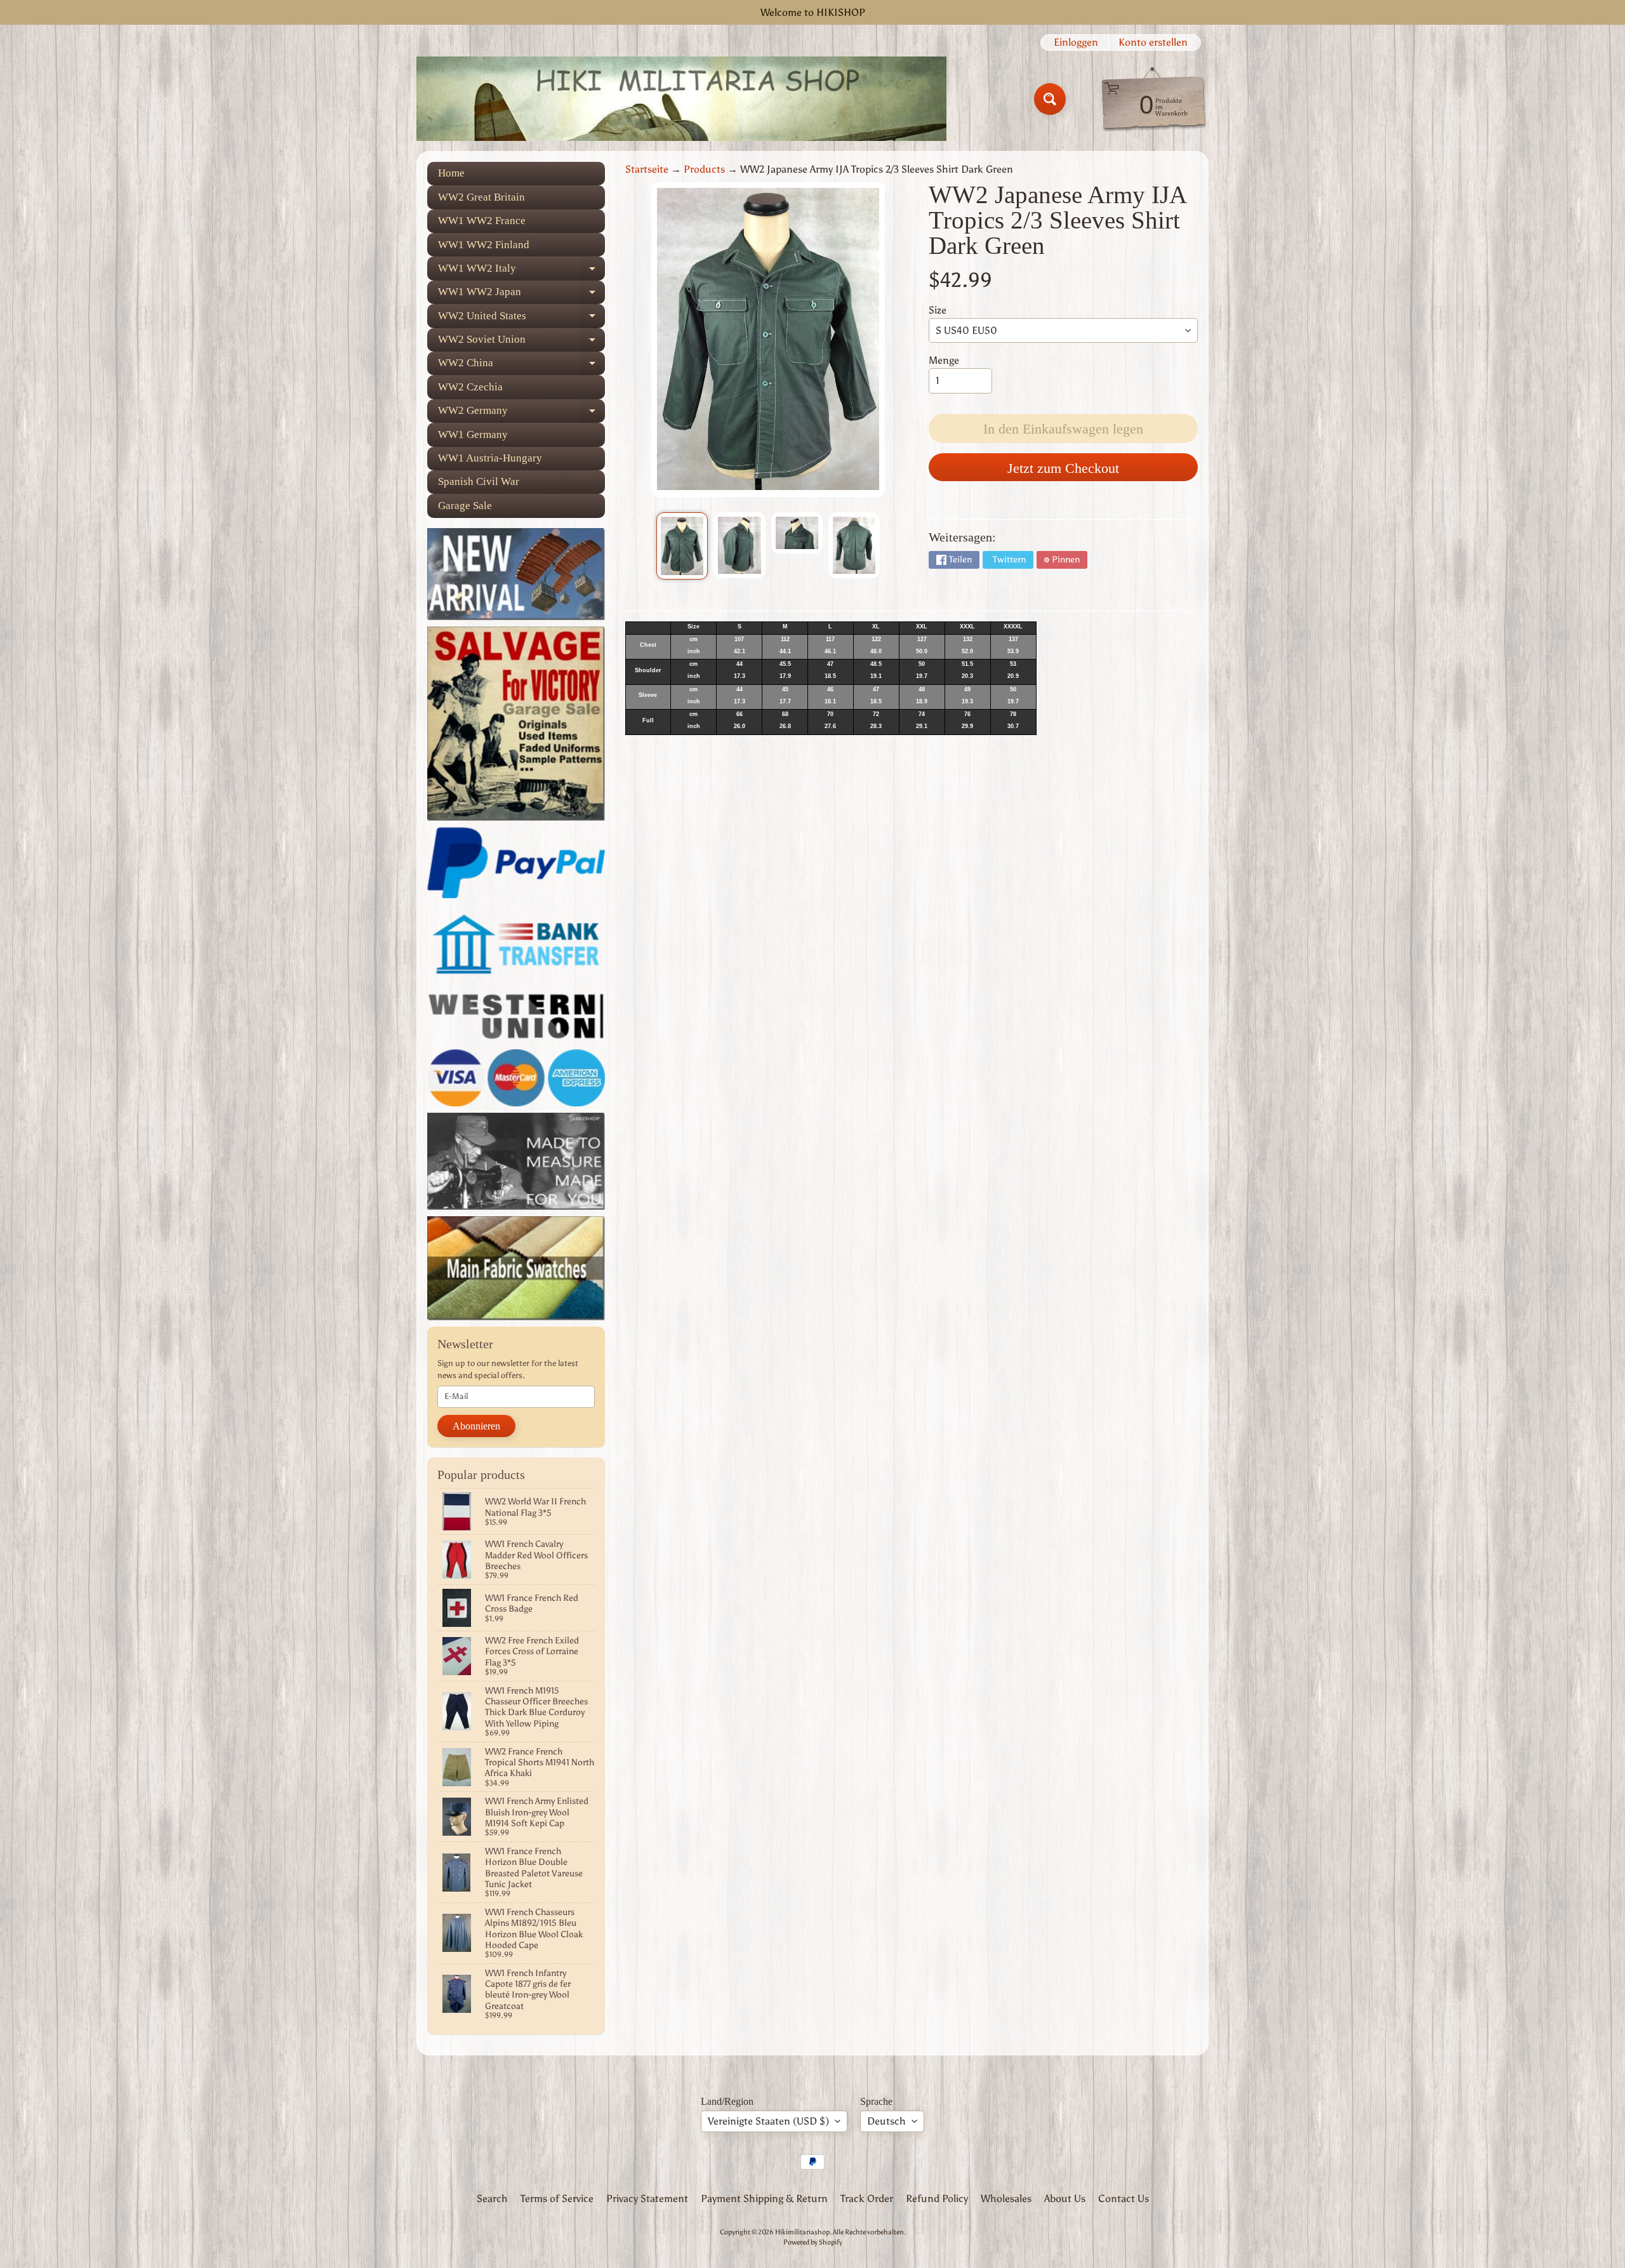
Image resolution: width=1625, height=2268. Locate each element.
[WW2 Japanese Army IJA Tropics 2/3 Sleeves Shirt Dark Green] (682, 546)
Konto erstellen (1153, 43)
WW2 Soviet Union (521, 342)
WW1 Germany (473, 434)
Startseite (647, 169)
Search (492, 2198)
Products (704, 169)
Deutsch (886, 2121)
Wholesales (1006, 2198)
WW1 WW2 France (482, 221)
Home (451, 173)
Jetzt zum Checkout (1063, 468)
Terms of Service (557, 2198)
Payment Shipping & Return (764, 2198)
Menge (944, 360)
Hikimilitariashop (802, 2232)
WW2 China (521, 366)
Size (938, 310)
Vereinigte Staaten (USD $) (768, 2121)
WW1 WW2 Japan (521, 295)
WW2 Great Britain (481, 197)
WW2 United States (521, 319)
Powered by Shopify (813, 2242)
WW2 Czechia (470, 387)
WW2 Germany (521, 414)
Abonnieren (476, 1426)
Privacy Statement (647, 2198)
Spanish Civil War (479, 481)
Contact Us (1124, 2198)
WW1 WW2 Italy (521, 271)
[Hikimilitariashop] (681, 99)
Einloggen (1076, 43)
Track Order (867, 2198)
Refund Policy (937, 2198)
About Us (1065, 2198)
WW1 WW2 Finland (484, 245)
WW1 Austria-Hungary (490, 458)
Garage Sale (465, 506)
